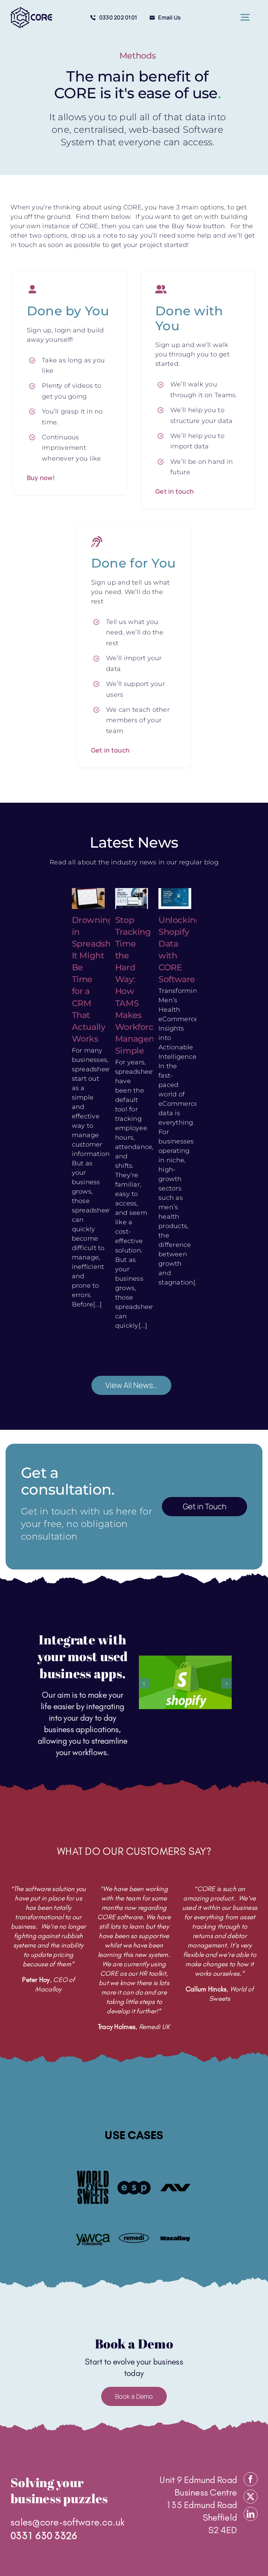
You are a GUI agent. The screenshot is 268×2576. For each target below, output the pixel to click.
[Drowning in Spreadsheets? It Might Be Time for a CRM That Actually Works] (88, 898)
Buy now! (42, 478)
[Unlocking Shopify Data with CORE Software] (175, 898)
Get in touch (174, 491)
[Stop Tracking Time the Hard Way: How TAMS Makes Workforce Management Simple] (132, 898)
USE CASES (134, 2135)
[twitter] (251, 2497)
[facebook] (251, 2479)
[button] (144, 1683)
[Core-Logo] (31, 10)
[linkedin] (251, 2514)
